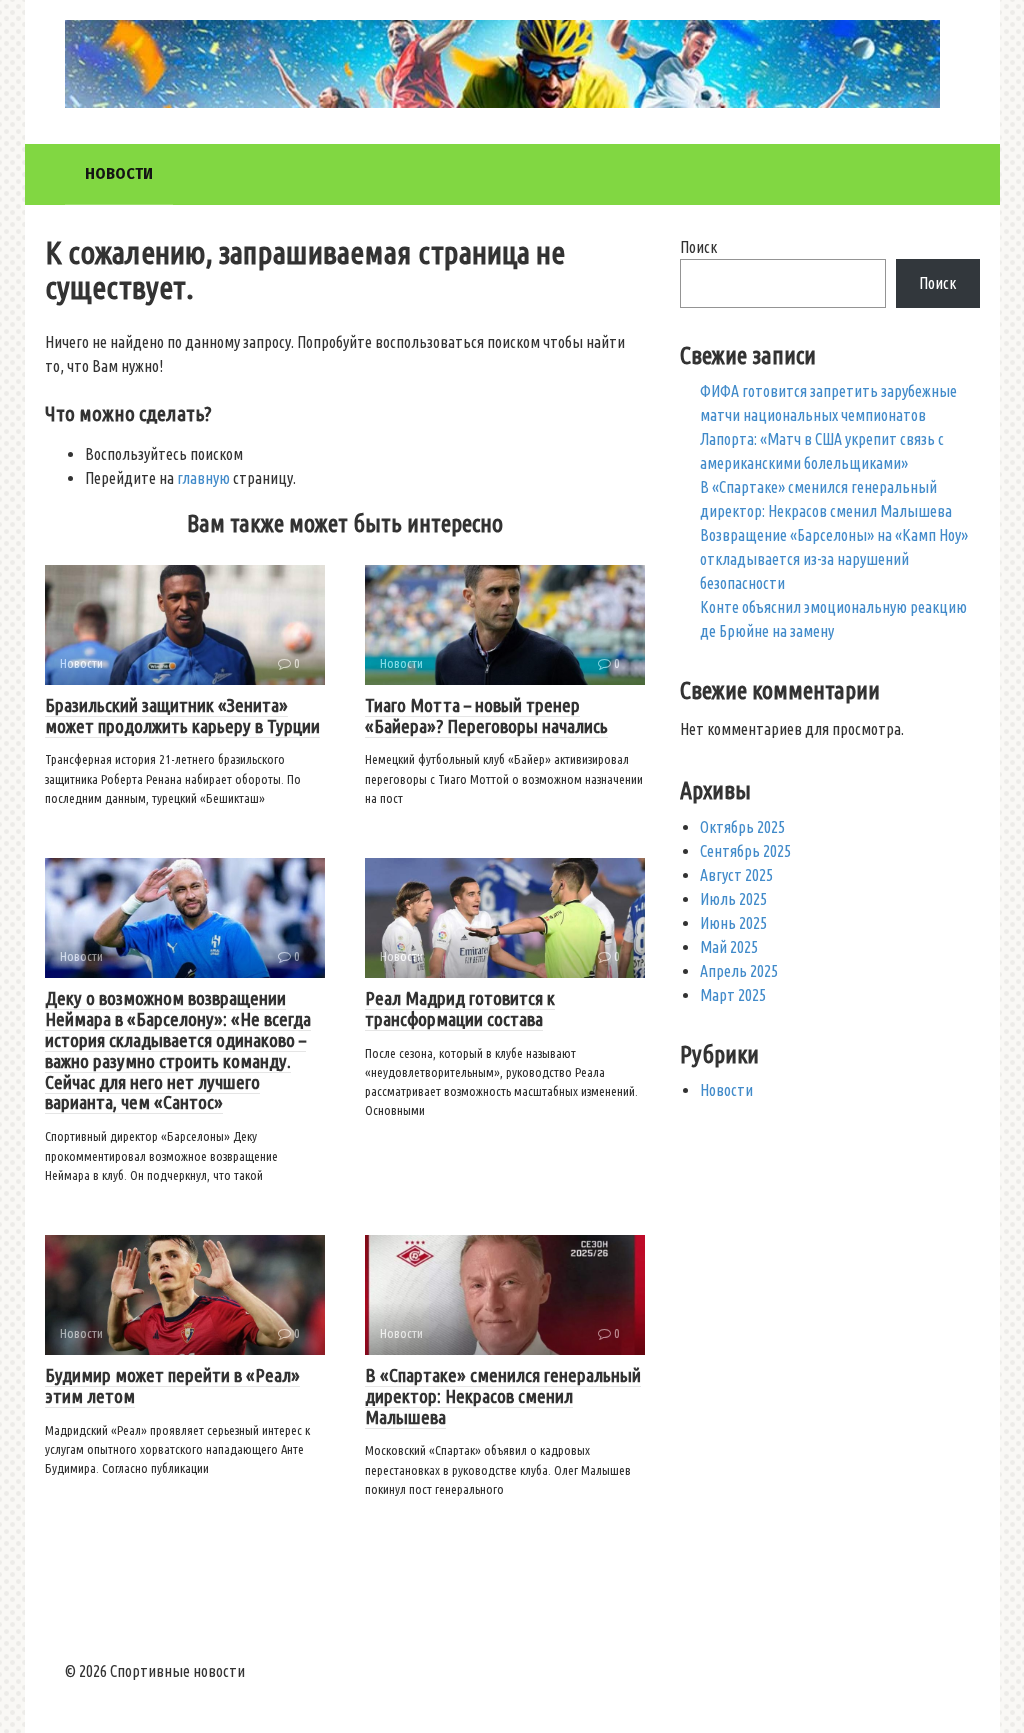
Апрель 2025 (739, 971)
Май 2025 (729, 947)
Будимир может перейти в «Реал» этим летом (172, 1385)
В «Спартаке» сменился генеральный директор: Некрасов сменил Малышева (503, 1396)
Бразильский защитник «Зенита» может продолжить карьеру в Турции (182, 715)
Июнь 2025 (733, 923)
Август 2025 (736, 875)
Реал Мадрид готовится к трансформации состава (460, 1008)
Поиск (698, 247)
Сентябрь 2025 (745, 851)
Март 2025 (733, 995)
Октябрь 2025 (742, 827)
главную (203, 478)
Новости (119, 173)
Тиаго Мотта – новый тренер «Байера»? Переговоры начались (486, 715)
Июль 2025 (733, 899)
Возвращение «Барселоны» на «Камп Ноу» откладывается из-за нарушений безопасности (834, 559)
